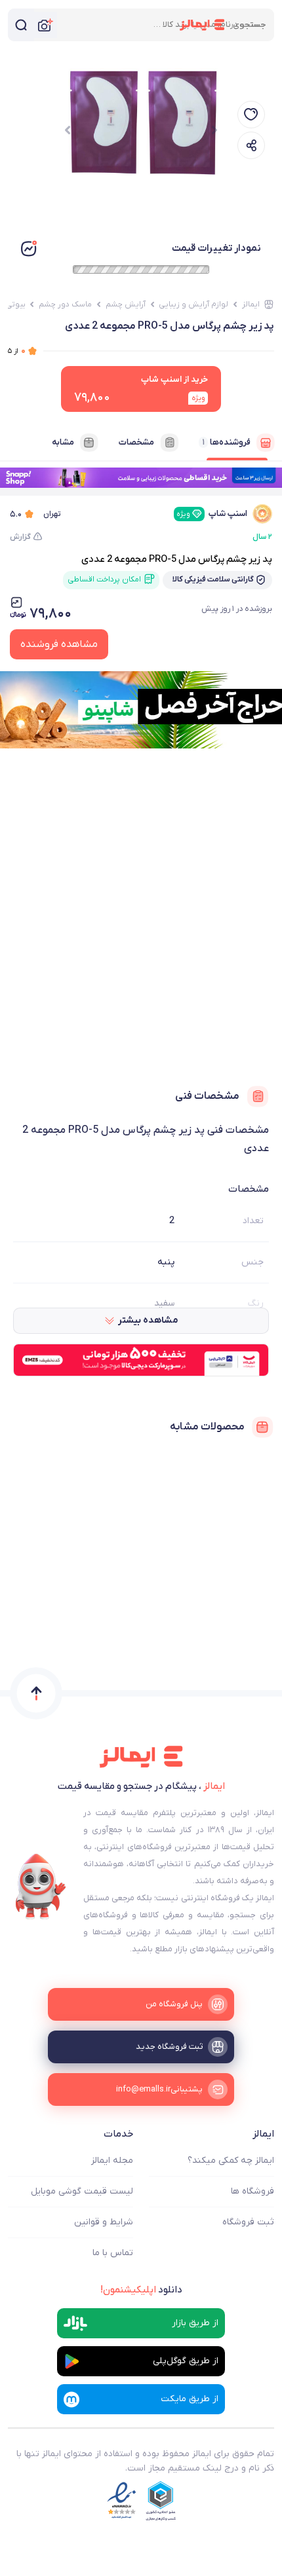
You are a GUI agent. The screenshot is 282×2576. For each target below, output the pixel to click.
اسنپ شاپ (212, 514)
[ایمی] (41, 1886)
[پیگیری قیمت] (251, 115)
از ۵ (17, 351)
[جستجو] (21, 25)
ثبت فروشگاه (248, 2222)
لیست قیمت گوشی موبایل (82, 2191)
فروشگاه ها (252, 2191)
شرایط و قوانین (104, 2222)
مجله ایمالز (112, 2161)
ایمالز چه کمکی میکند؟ (231, 2161)
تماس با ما (113, 2253)
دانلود (141, 2290)
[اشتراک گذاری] (251, 145)
